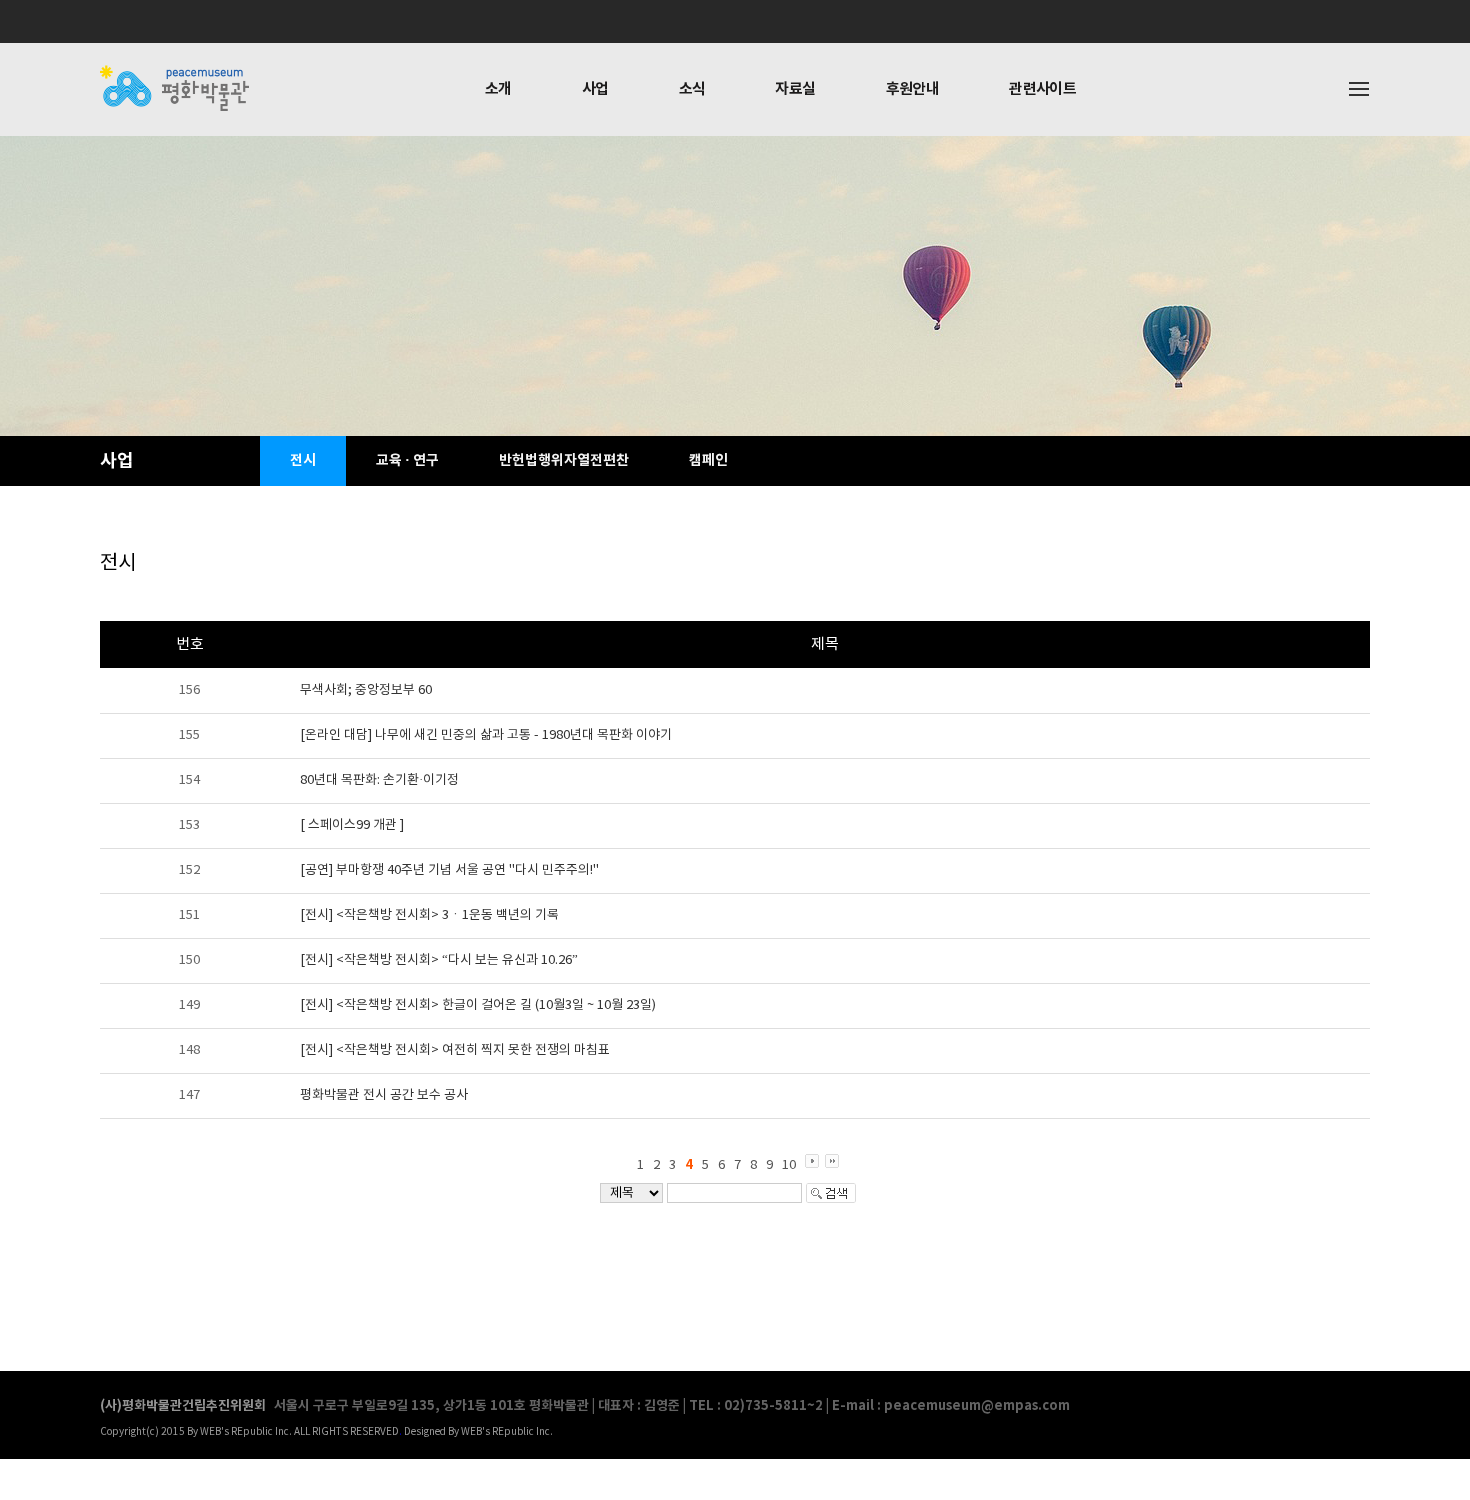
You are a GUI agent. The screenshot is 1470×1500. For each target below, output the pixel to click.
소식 (692, 89)
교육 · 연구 (407, 460)
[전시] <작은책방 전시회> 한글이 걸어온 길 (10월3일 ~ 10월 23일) (478, 1005)
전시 (303, 460)
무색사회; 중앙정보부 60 (366, 690)
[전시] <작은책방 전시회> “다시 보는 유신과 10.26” (439, 960)
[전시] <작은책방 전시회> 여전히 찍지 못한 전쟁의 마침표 (455, 1050)
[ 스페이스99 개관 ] (352, 825)
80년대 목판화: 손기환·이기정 (379, 780)
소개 (498, 89)
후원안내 (913, 89)
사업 (595, 89)
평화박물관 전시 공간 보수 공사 (384, 1095)
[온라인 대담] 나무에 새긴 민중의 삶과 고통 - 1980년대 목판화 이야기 (486, 735)
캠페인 (708, 460)
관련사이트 (1042, 89)
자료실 (795, 89)
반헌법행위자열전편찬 (564, 460)
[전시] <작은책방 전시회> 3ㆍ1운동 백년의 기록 (429, 915)
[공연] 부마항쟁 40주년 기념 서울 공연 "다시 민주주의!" (449, 870)
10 (789, 1165)
